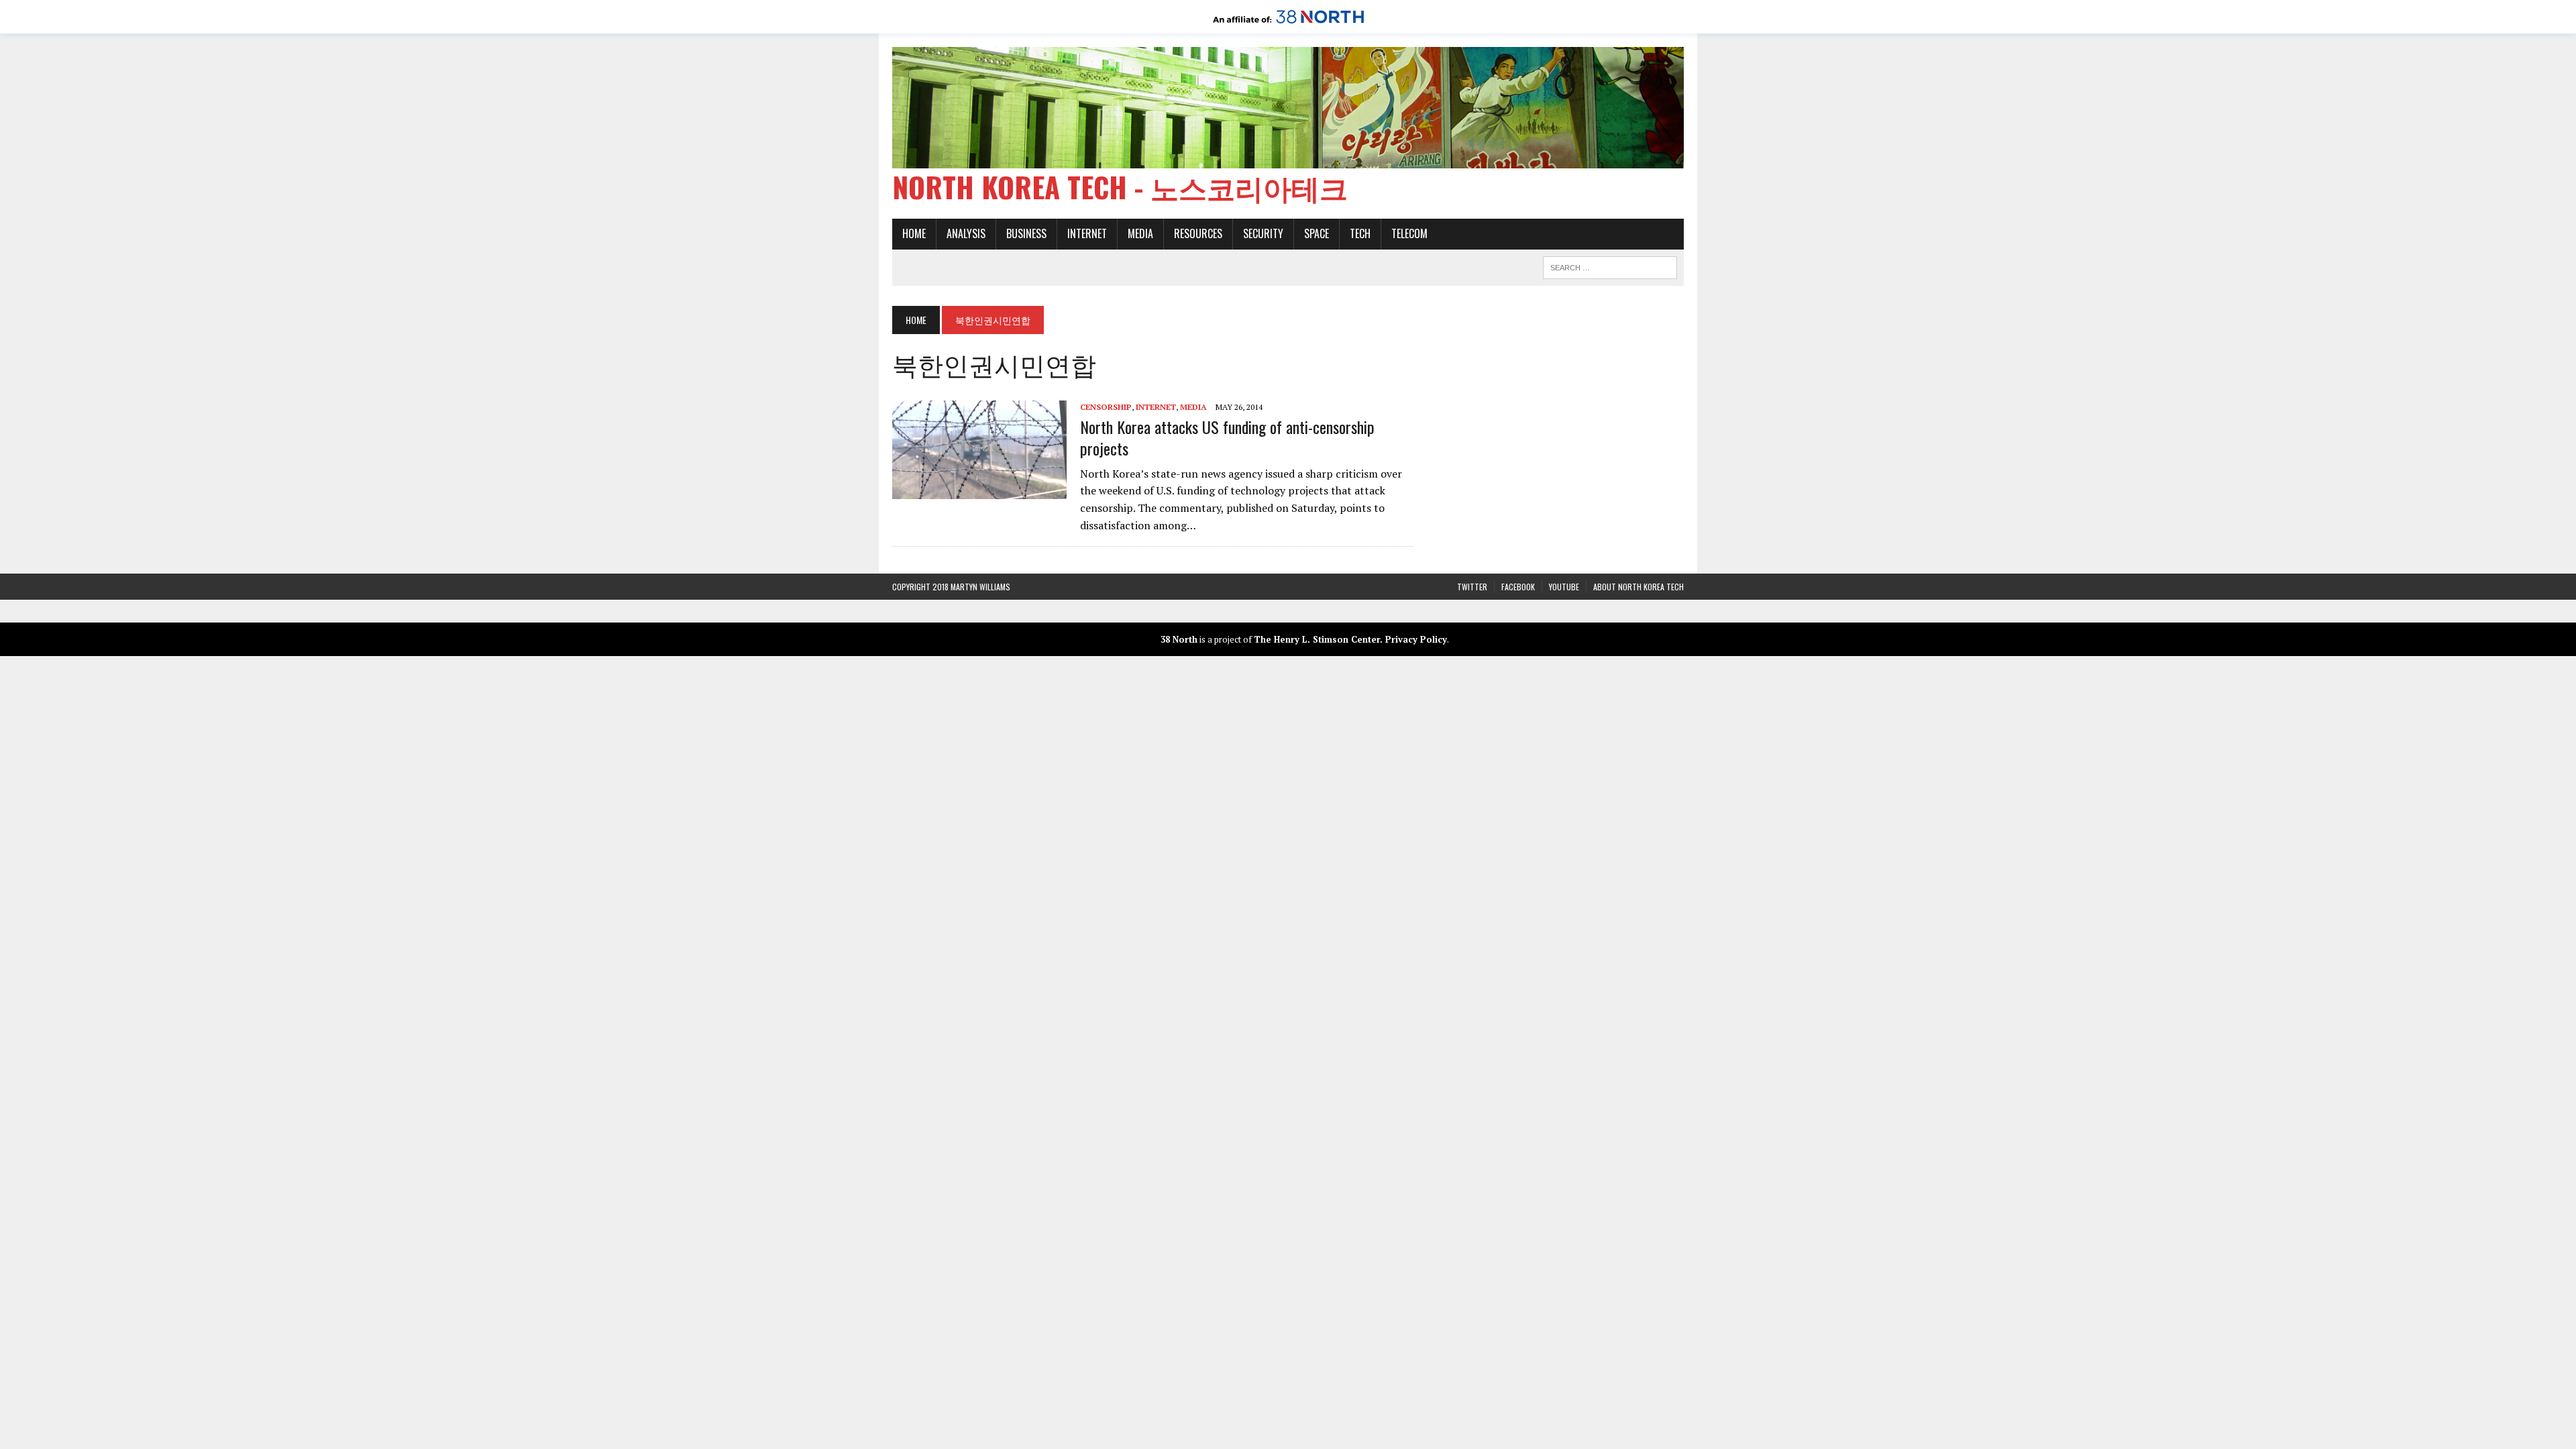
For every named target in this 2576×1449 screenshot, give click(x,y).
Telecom (1409, 233)
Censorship (1106, 407)
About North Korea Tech (1639, 587)
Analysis (966, 233)
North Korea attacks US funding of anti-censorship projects (1227, 437)
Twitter (1472, 587)
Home (914, 233)
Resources (1198, 233)
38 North (1179, 639)
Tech (1360, 233)
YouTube (1564, 587)
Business (1026, 233)
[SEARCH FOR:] (1610, 266)
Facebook (1518, 587)
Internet (1087, 233)
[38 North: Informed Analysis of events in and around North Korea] (1288, 24)
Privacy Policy (1416, 639)
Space (1317, 233)
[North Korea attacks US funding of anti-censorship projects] (979, 490)
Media (1140, 233)
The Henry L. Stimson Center (1317, 639)
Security (1263, 233)
